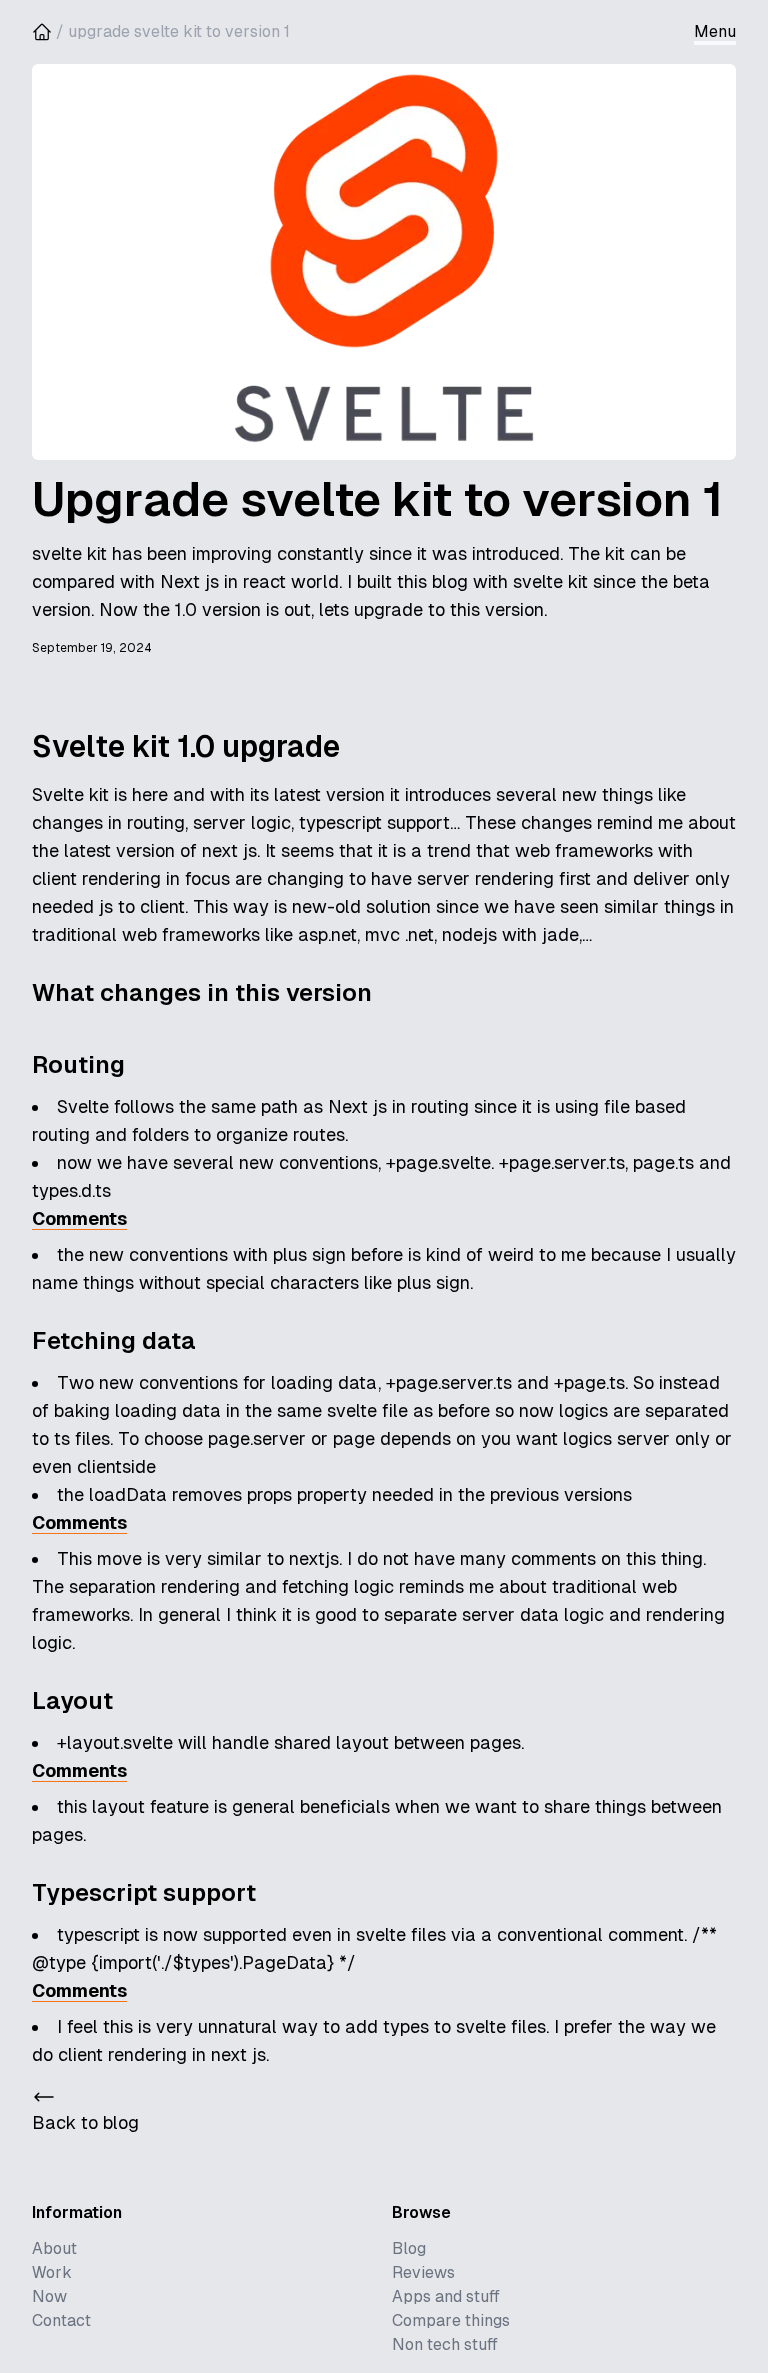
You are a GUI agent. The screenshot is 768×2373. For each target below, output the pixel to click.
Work (52, 2272)
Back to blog (85, 2122)
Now (49, 2296)
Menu (715, 31)
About (54, 2248)
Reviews (423, 2272)
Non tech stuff (445, 2344)
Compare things (451, 2320)
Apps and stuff (446, 2296)
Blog (409, 2248)
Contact (61, 2320)
